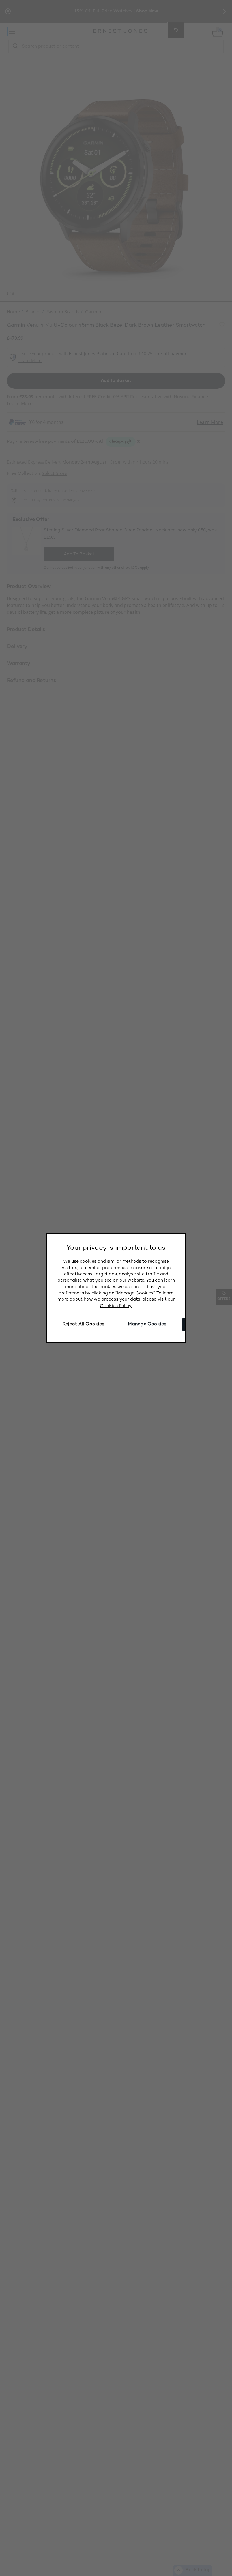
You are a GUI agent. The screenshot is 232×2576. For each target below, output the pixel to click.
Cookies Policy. (116, 1306)
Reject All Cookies (83, 1324)
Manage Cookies (147, 1324)
